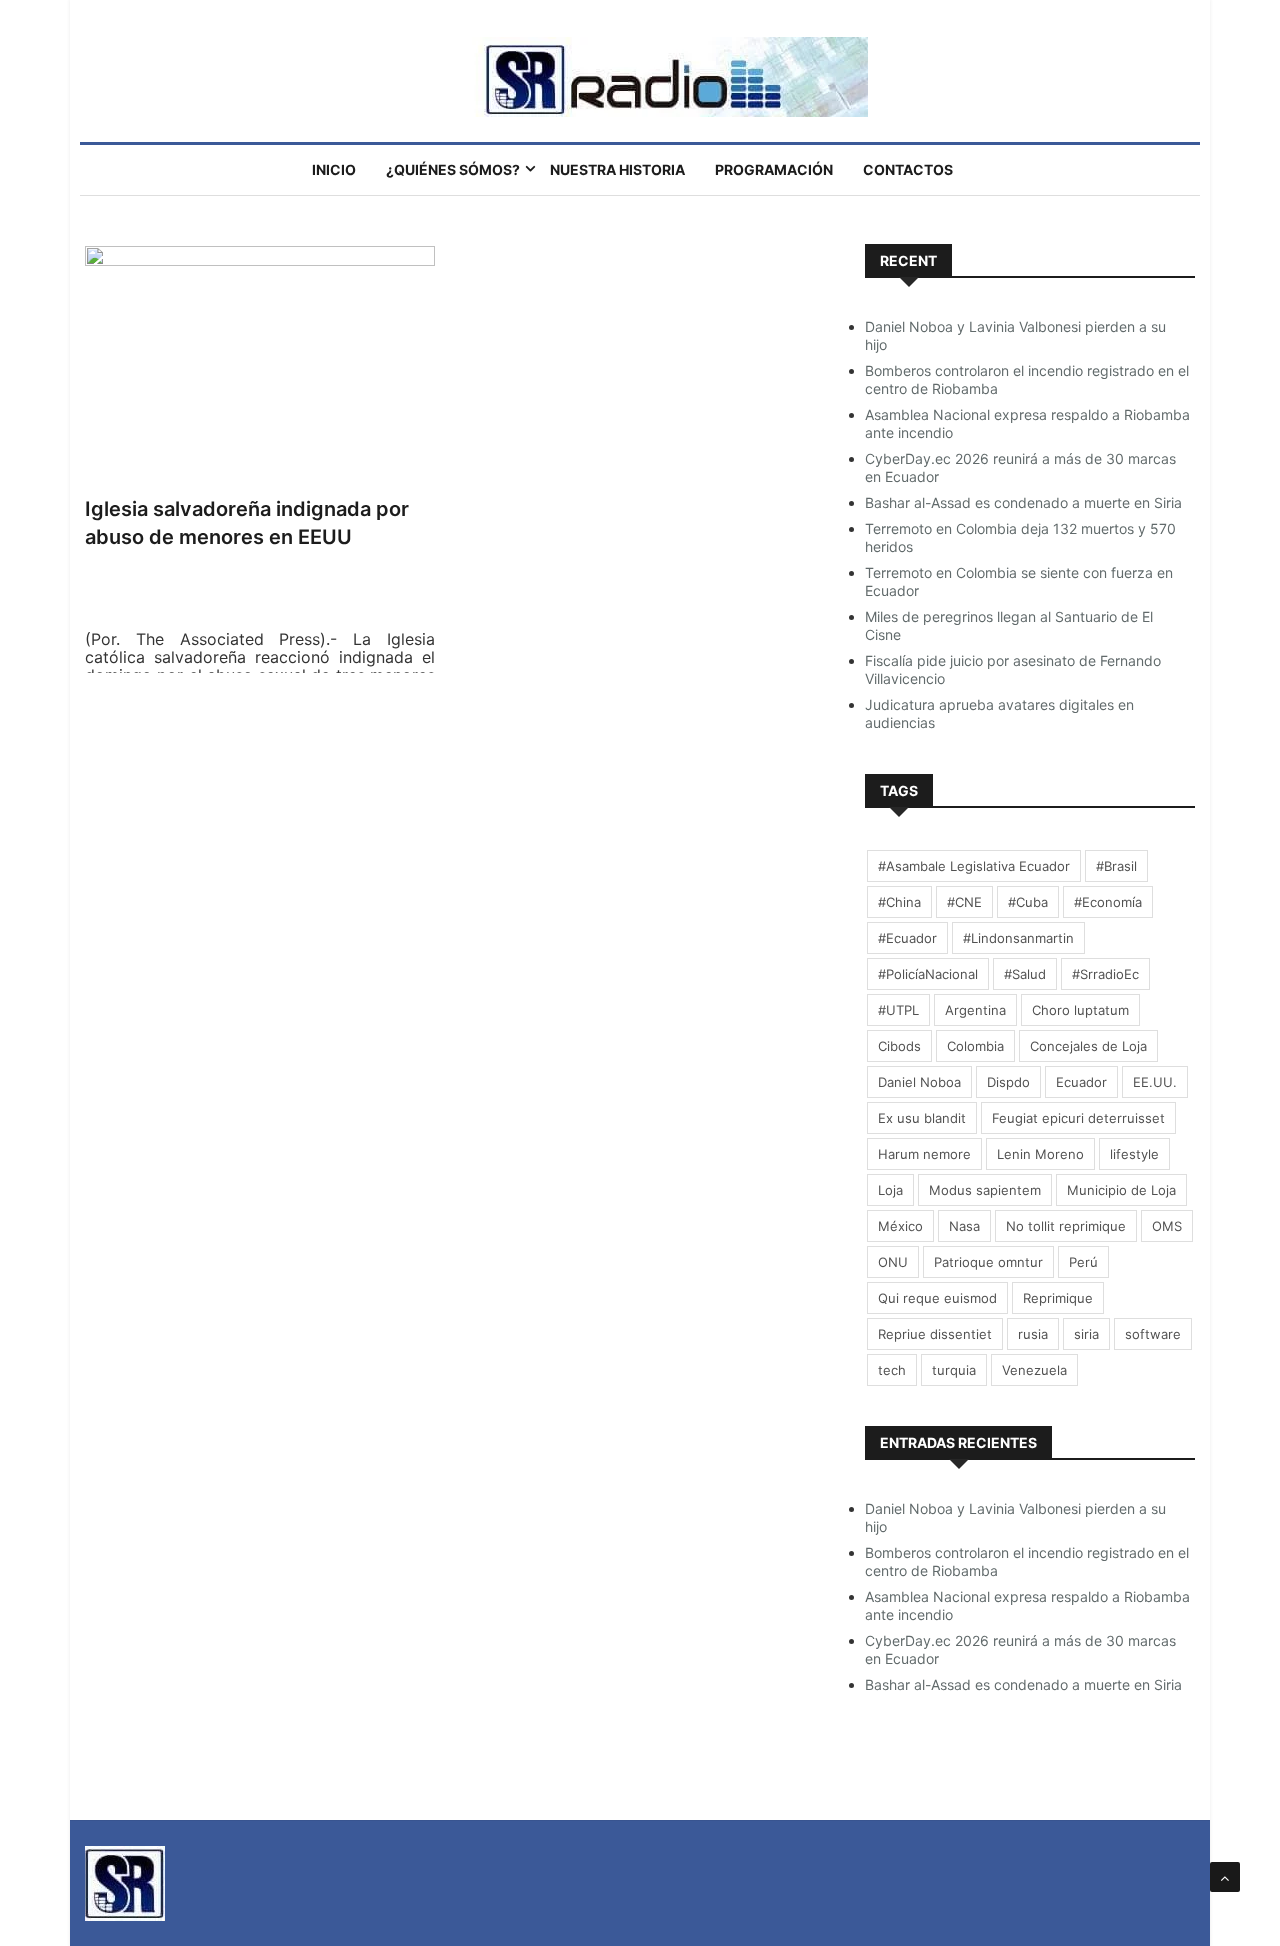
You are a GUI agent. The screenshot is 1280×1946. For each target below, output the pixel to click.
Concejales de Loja (1088, 1046)
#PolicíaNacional (928, 974)
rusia (1033, 1334)
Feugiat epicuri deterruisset (1078, 1118)
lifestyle (1134, 1154)
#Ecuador (907, 938)
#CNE (964, 902)
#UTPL (898, 1010)
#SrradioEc (1105, 974)
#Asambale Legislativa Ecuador (974, 866)
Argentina (975, 1010)
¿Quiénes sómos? (453, 169)
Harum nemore (924, 1154)
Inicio (334, 169)
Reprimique (1058, 1298)
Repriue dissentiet (935, 1334)
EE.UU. (1155, 1082)
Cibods (899, 1046)
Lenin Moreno (1040, 1154)
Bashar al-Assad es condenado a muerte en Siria (1023, 502)
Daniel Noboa (919, 1082)
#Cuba (1028, 902)
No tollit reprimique (1066, 1226)
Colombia (975, 1046)
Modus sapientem (985, 1190)
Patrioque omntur (988, 1262)
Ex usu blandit (922, 1118)
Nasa (964, 1226)
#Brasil (1116, 866)
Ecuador (1081, 1082)
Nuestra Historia (617, 169)
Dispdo (1008, 1082)
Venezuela (1034, 1370)
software (1153, 1334)
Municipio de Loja (1121, 1190)
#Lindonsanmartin (1018, 938)
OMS (1167, 1226)
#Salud (1025, 974)
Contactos (908, 169)
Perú (1083, 1262)
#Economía (1108, 902)
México (900, 1226)
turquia (954, 1370)
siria (1086, 1334)
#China (899, 902)
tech (892, 1370)
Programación (774, 169)
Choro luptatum (1080, 1010)
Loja (890, 1190)
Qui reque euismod (937, 1298)
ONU (893, 1262)
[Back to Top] (1225, 1877)
